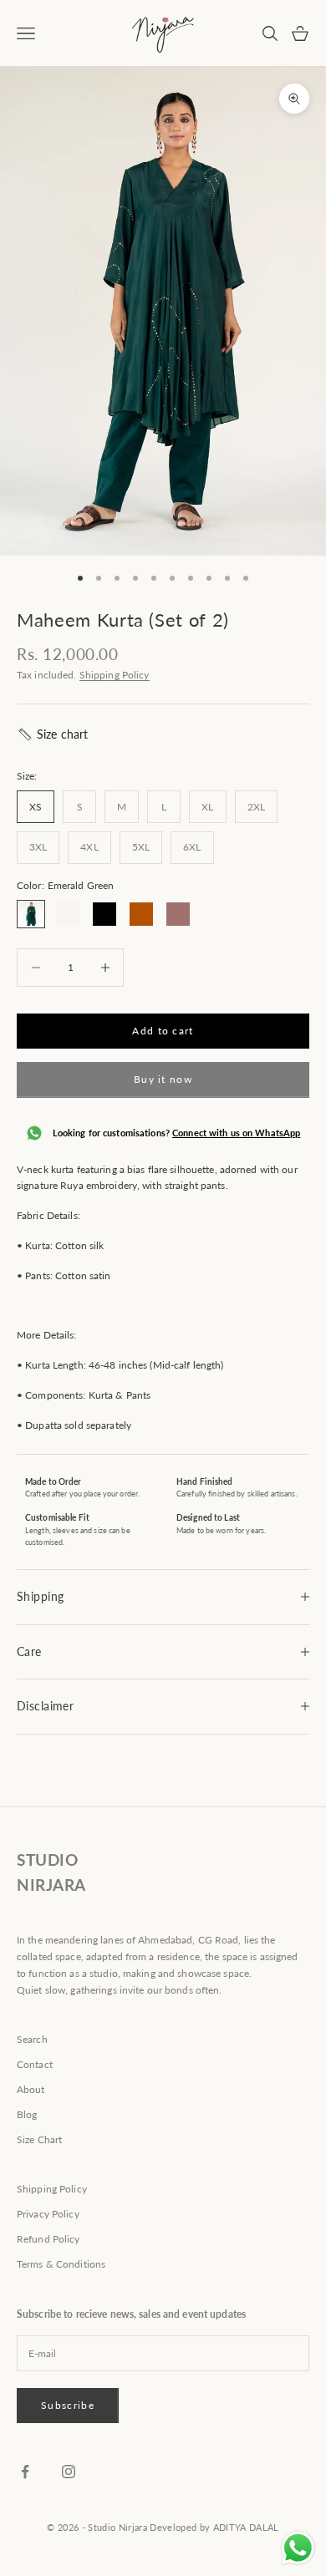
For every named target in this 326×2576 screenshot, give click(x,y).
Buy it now (163, 1079)
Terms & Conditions (61, 2264)
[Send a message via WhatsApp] (298, 2548)
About (31, 2089)
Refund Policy (48, 2239)
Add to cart (163, 1031)
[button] (52, 734)
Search (32, 2039)
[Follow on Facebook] (25, 2472)
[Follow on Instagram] (69, 2472)
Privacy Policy (48, 2214)
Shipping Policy (115, 675)
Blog (27, 2114)
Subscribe (68, 2405)
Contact (35, 2064)
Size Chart (39, 2139)
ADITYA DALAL (246, 2527)
